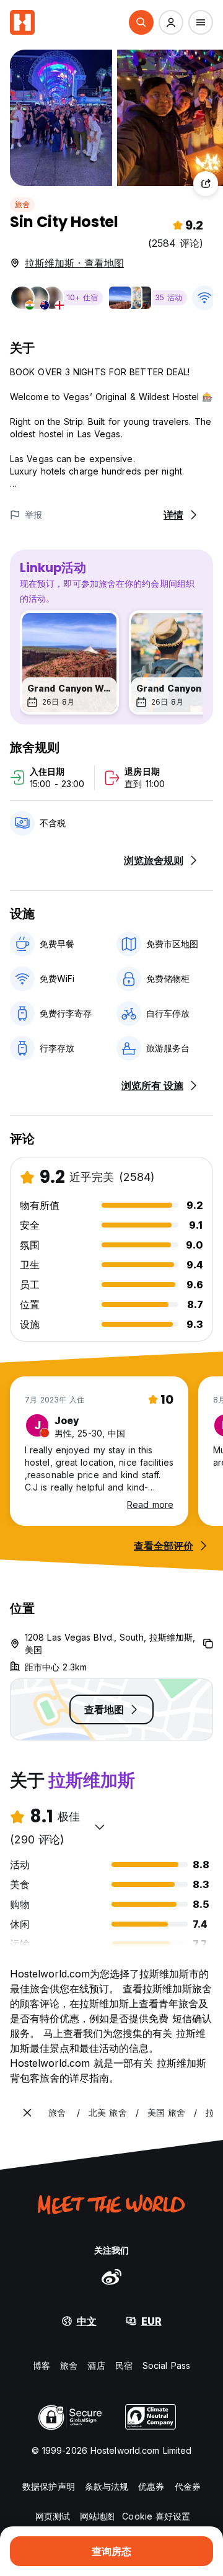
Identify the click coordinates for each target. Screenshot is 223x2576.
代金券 (188, 2486)
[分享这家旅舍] (206, 184)
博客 (42, 2365)
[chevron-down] (100, 1827)
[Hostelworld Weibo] (111, 2276)
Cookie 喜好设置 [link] (156, 2516)
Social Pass (166, 2365)
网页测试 (53, 2516)
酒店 (96, 2365)
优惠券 (151, 2486)
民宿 (124, 2365)
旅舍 (22, 204)
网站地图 (97, 2516)
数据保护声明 (49, 2486)
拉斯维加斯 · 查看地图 (74, 263)
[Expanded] (27, 2113)
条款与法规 (107, 2486)
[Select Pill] (141, 22)
